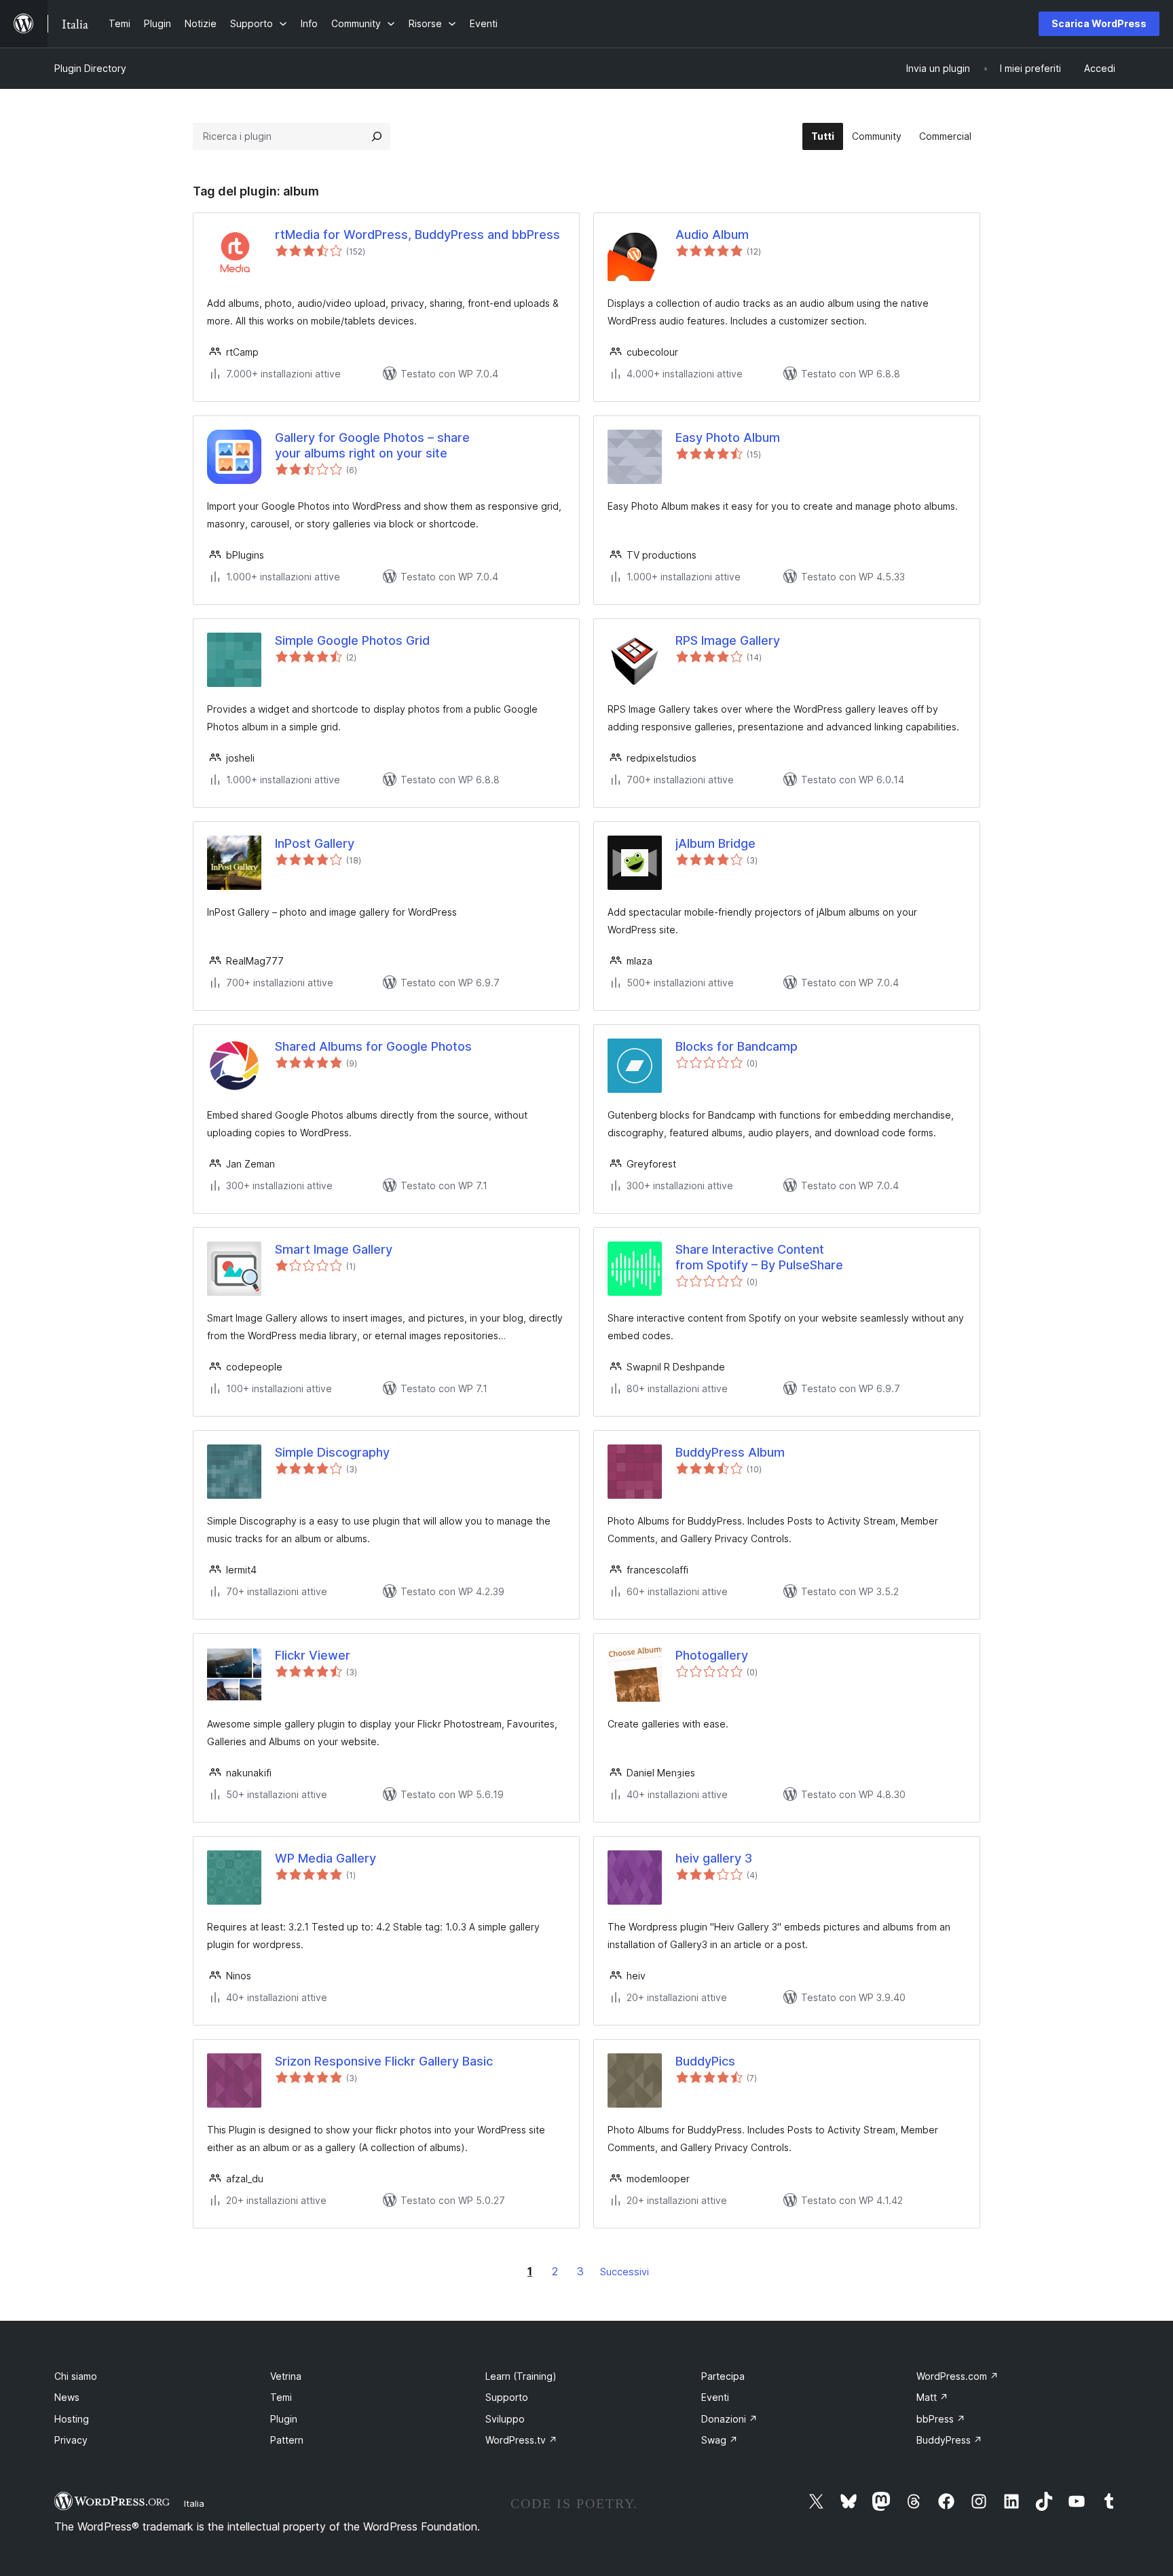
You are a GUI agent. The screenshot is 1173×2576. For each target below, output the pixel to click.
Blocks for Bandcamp (737, 1046)
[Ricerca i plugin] (377, 136)
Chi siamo (76, 2376)
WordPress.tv (521, 2440)
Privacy (71, 2440)
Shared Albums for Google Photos (373, 1046)
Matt (932, 2397)
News (67, 2397)
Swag (720, 2440)
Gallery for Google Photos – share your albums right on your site (372, 445)
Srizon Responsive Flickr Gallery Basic (384, 2061)
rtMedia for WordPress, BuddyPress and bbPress (417, 235)
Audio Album (712, 235)
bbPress (941, 2419)
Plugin (284, 2419)
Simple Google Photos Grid (352, 640)
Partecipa (723, 2376)
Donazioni (729, 2419)
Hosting (72, 2419)
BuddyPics (705, 2061)
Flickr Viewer (313, 1655)
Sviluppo (505, 2419)
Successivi (625, 2272)
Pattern (287, 2440)
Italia (194, 2503)
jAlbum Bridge (715, 843)
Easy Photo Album (728, 437)
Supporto (507, 2397)
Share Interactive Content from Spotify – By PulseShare (759, 1257)
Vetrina (286, 2376)
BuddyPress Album (730, 1452)
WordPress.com (957, 2376)
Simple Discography (332, 1452)
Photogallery (712, 1655)
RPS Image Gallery (728, 640)
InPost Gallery (315, 843)
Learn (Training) (521, 2376)
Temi (281, 2397)
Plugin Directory (90, 68)
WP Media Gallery (325, 1858)
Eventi (715, 2397)
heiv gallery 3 (714, 1858)
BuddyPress (949, 2440)
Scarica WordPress (1099, 23)
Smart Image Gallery (334, 1249)
